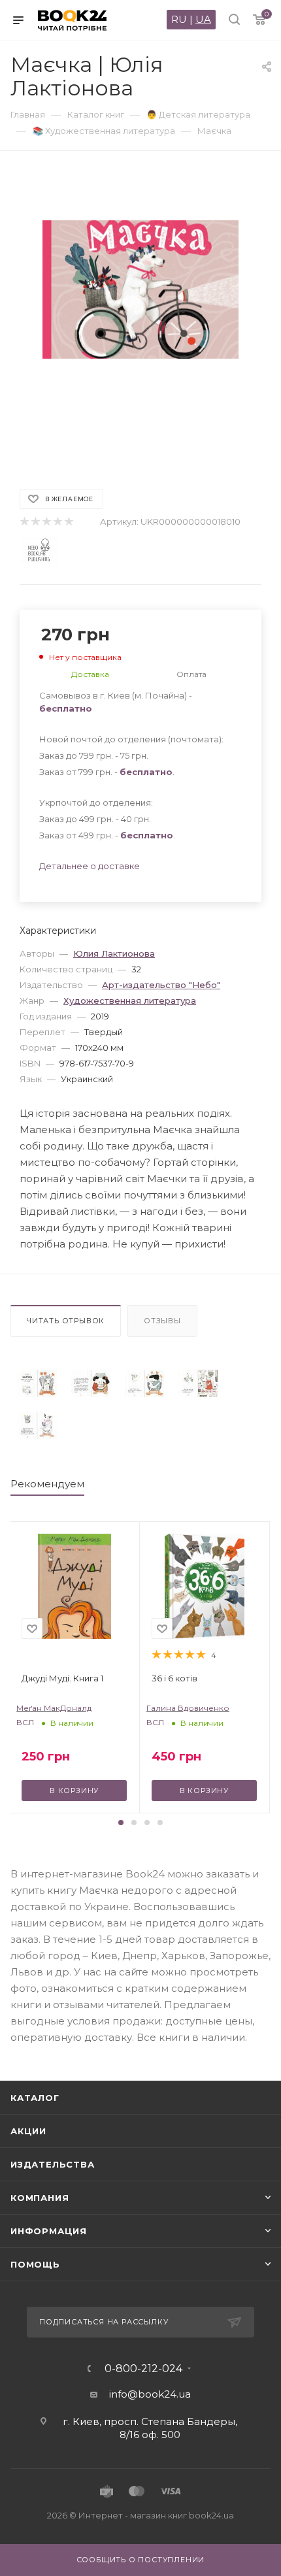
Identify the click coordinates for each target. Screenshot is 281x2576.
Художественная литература (130, 1000)
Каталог (35, 2098)
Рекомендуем (47, 1484)
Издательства (53, 2164)
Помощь (35, 2264)
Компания (40, 2198)
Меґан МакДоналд (54, 1708)
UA (203, 19)
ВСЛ (25, 1722)
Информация (49, 2231)
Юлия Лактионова (114, 953)
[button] (121, 1823)
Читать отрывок (66, 1321)
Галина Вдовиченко (188, 1708)
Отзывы (162, 1321)
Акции (28, 2131)
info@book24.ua (150, 2394)
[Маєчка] (37, 1383)
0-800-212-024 (143, 2369)
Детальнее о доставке (90, 866)
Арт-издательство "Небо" (161, 985)
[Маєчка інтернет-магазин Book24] (140, 313)
